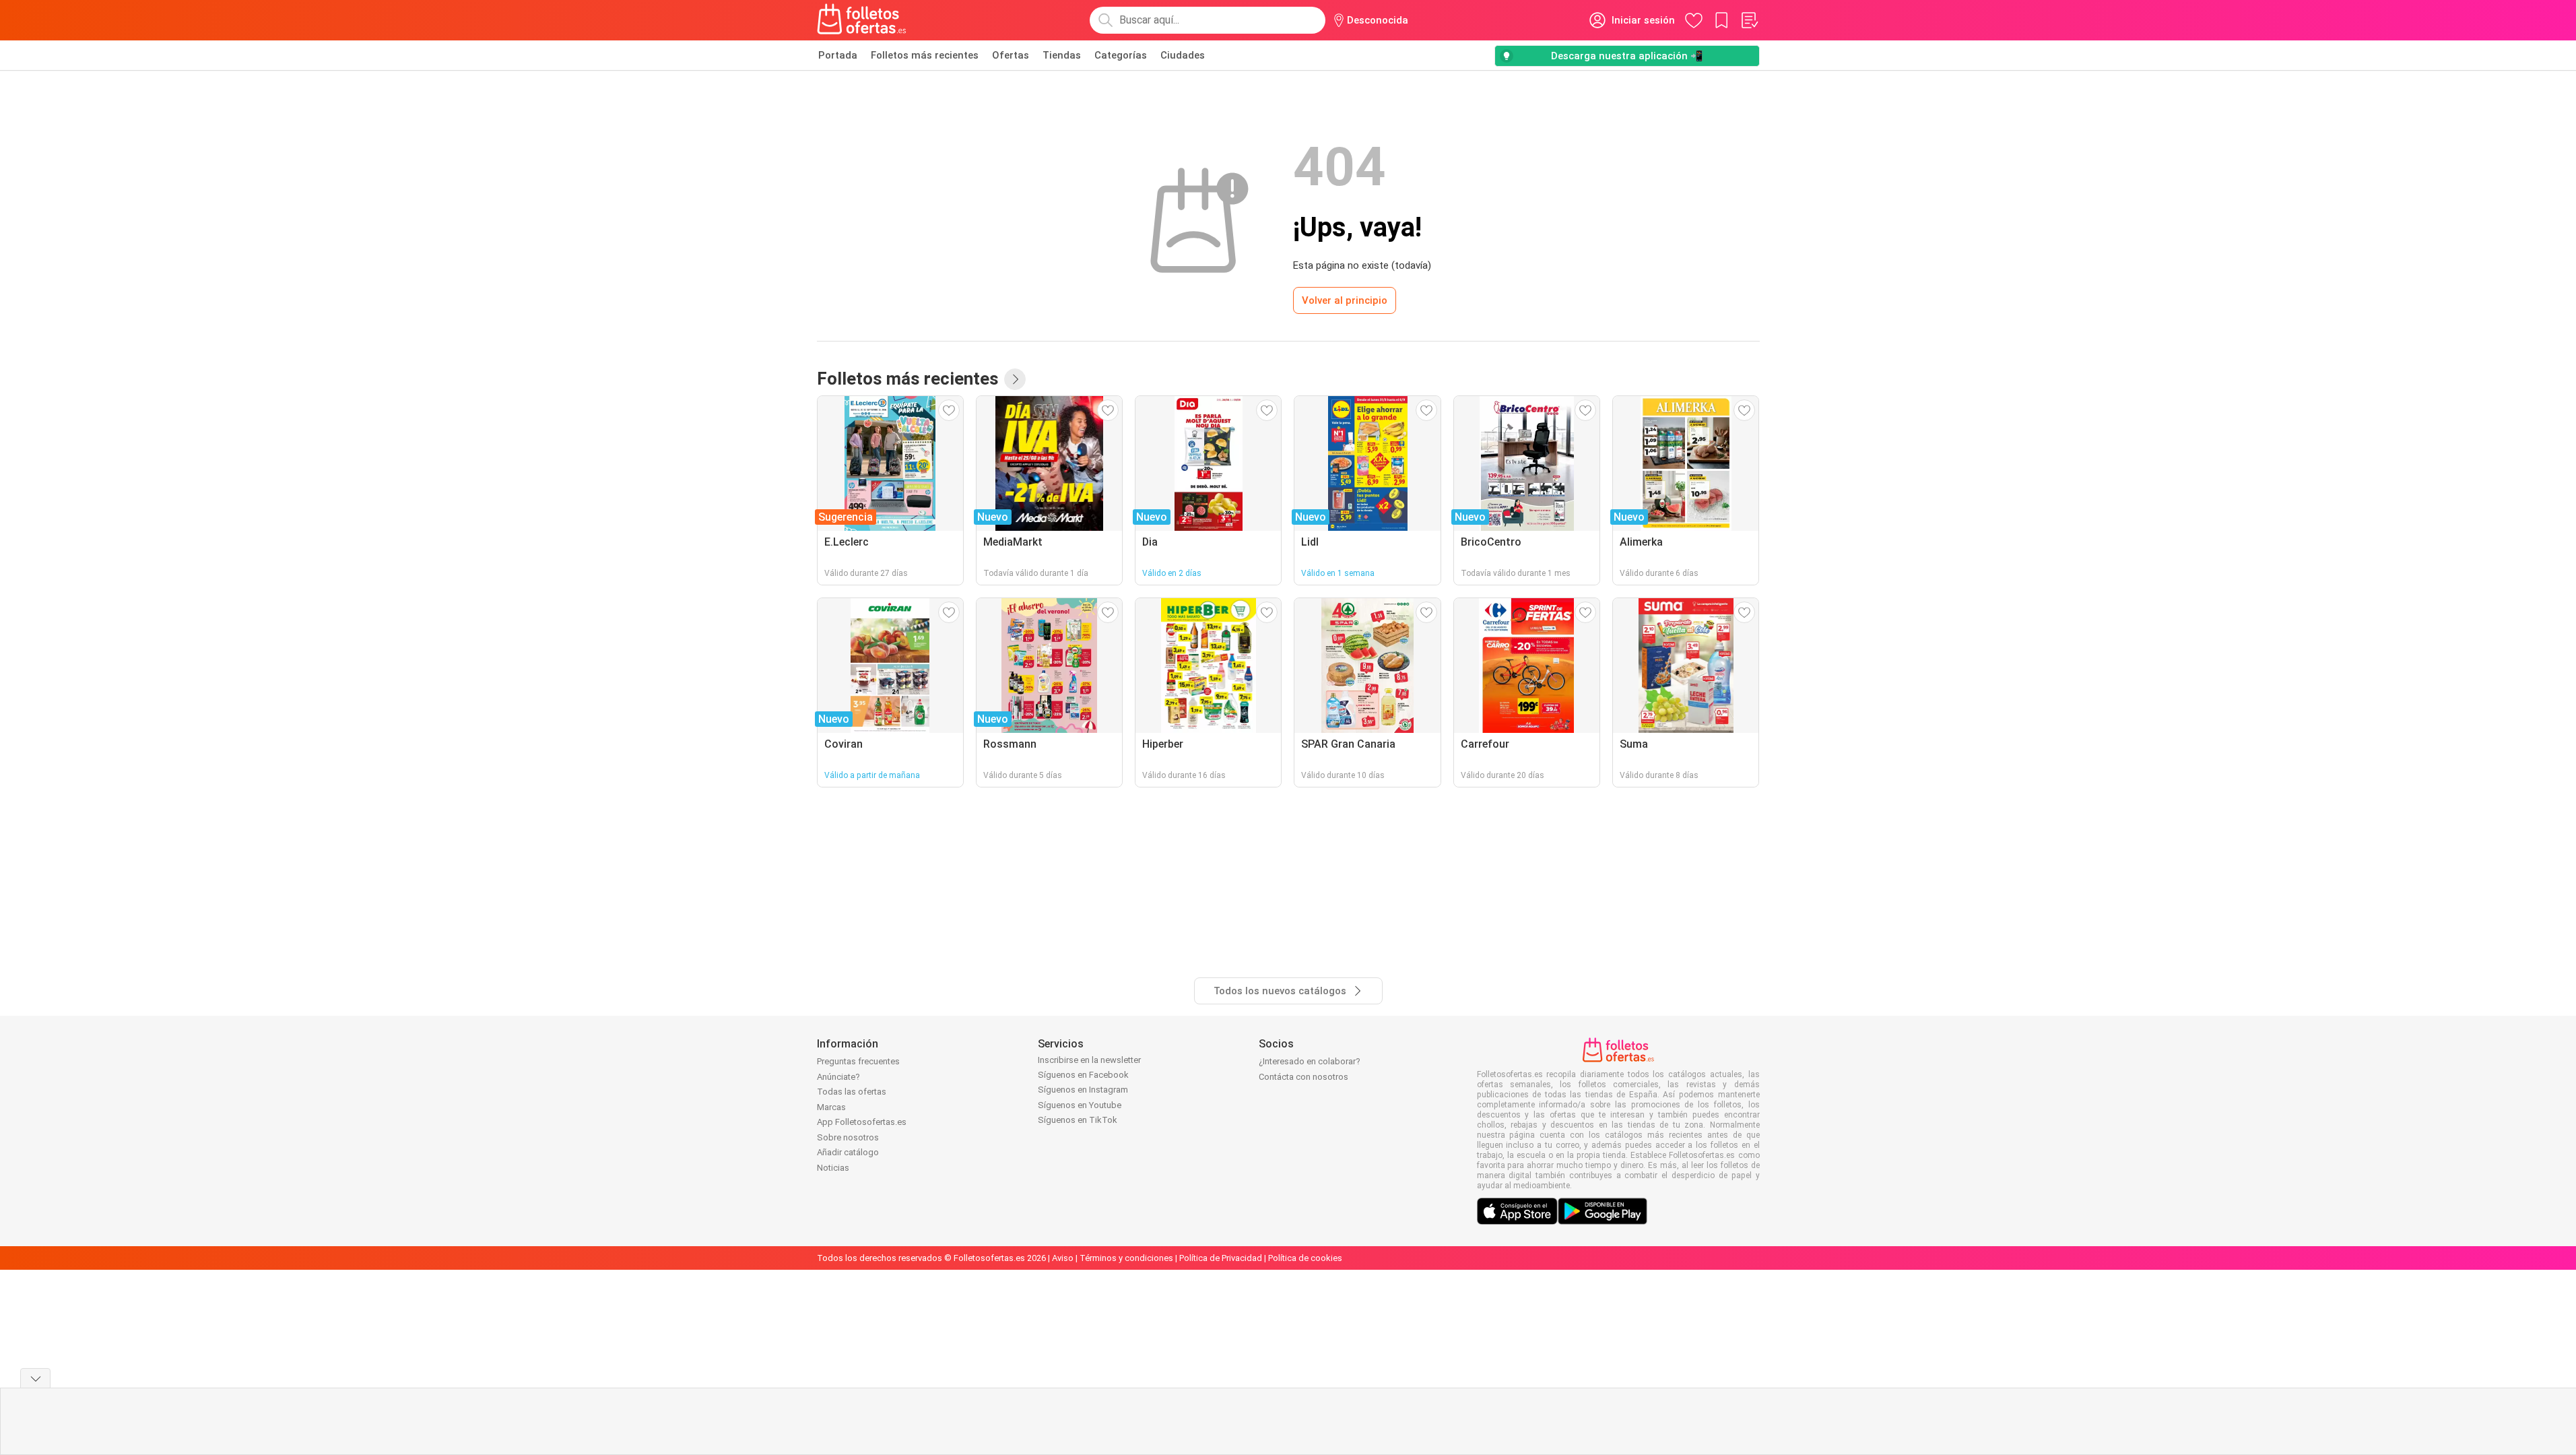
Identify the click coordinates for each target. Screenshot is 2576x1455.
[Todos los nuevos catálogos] (1015, 379)
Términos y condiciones (1126, 1258)
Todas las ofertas (852, 1092)
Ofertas (1011, 55)
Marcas (831, 1107)
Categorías (1121, 55)
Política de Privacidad (1221, 1258)
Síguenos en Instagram (1083, 1090)
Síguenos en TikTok (1078, 1120)
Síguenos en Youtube (1080, 1105)
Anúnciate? (838, 1077)
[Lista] (1749, 20)
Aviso (1063, 1258)
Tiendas (1062, 55)
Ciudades (1183, 55)
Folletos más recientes (925, 55)
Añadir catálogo (848, 1152)
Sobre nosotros (848, 1137)
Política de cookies (1305, 1258)
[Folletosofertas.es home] (862, 20)
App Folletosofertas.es (862, 1122)
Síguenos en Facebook (1083, 1075)
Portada (838, 55)
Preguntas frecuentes (858, 1061)
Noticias (833, 1168)
